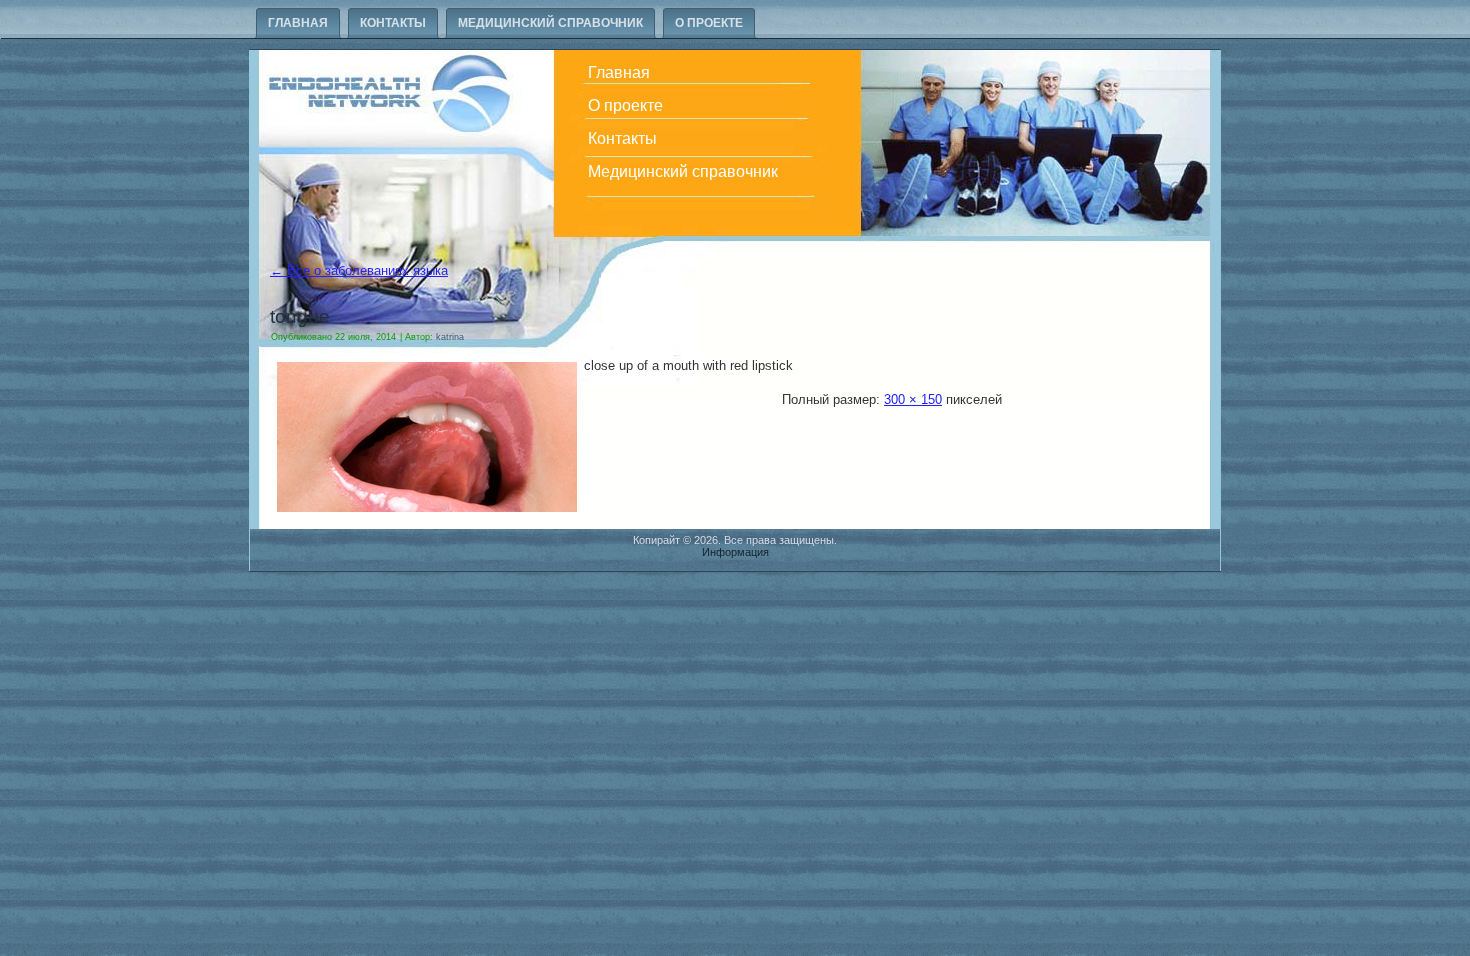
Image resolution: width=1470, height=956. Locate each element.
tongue (300, 316)
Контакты (393, 23)
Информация (735, 552)
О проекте (709, 23)
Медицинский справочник (550, 23)
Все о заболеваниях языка (359, 270)
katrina (450, 337)
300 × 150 (913, 399)
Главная (298, 23)
